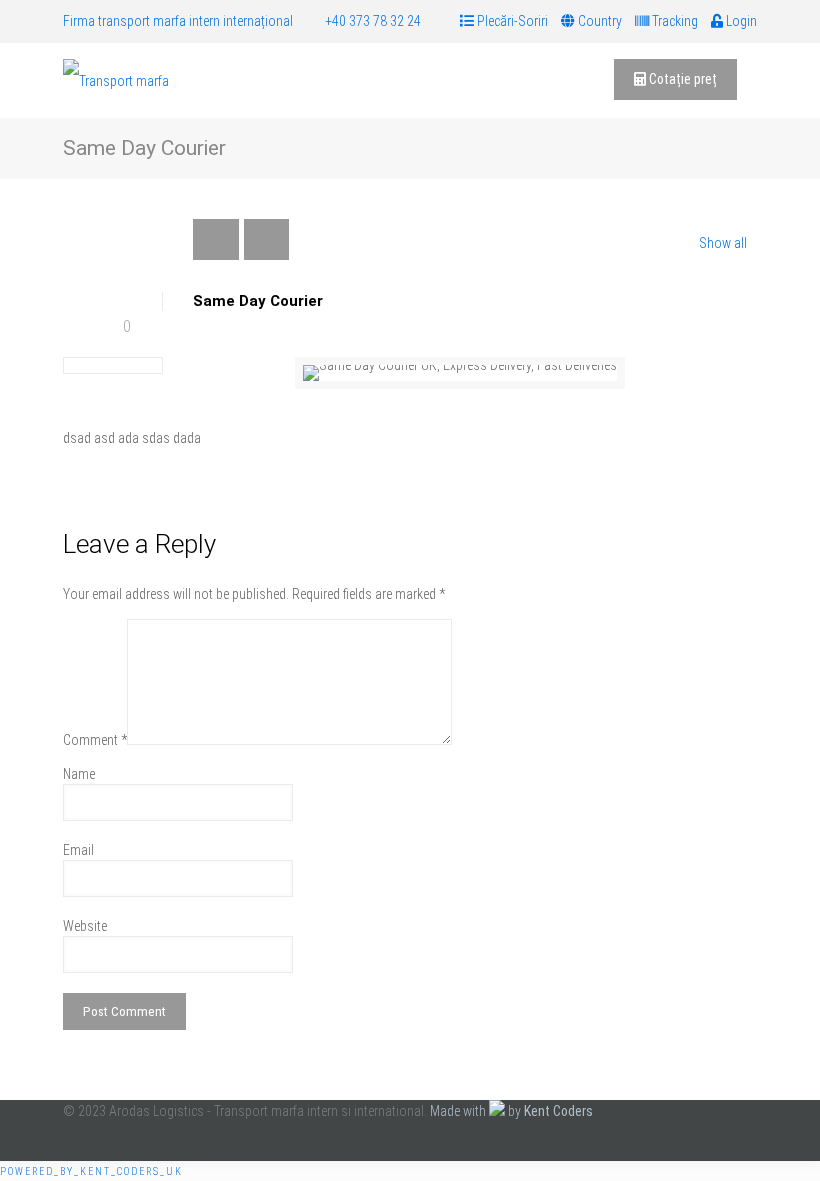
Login (740, 21)
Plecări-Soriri (511, 21)
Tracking (673, 21)
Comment (95, 740)
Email (78, 850)
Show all (723, 243)
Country (598, 21)
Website (85, 926)
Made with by (511, 1111)
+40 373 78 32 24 (373, 21)
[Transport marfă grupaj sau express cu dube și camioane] (116, 80)
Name (79, 774)
